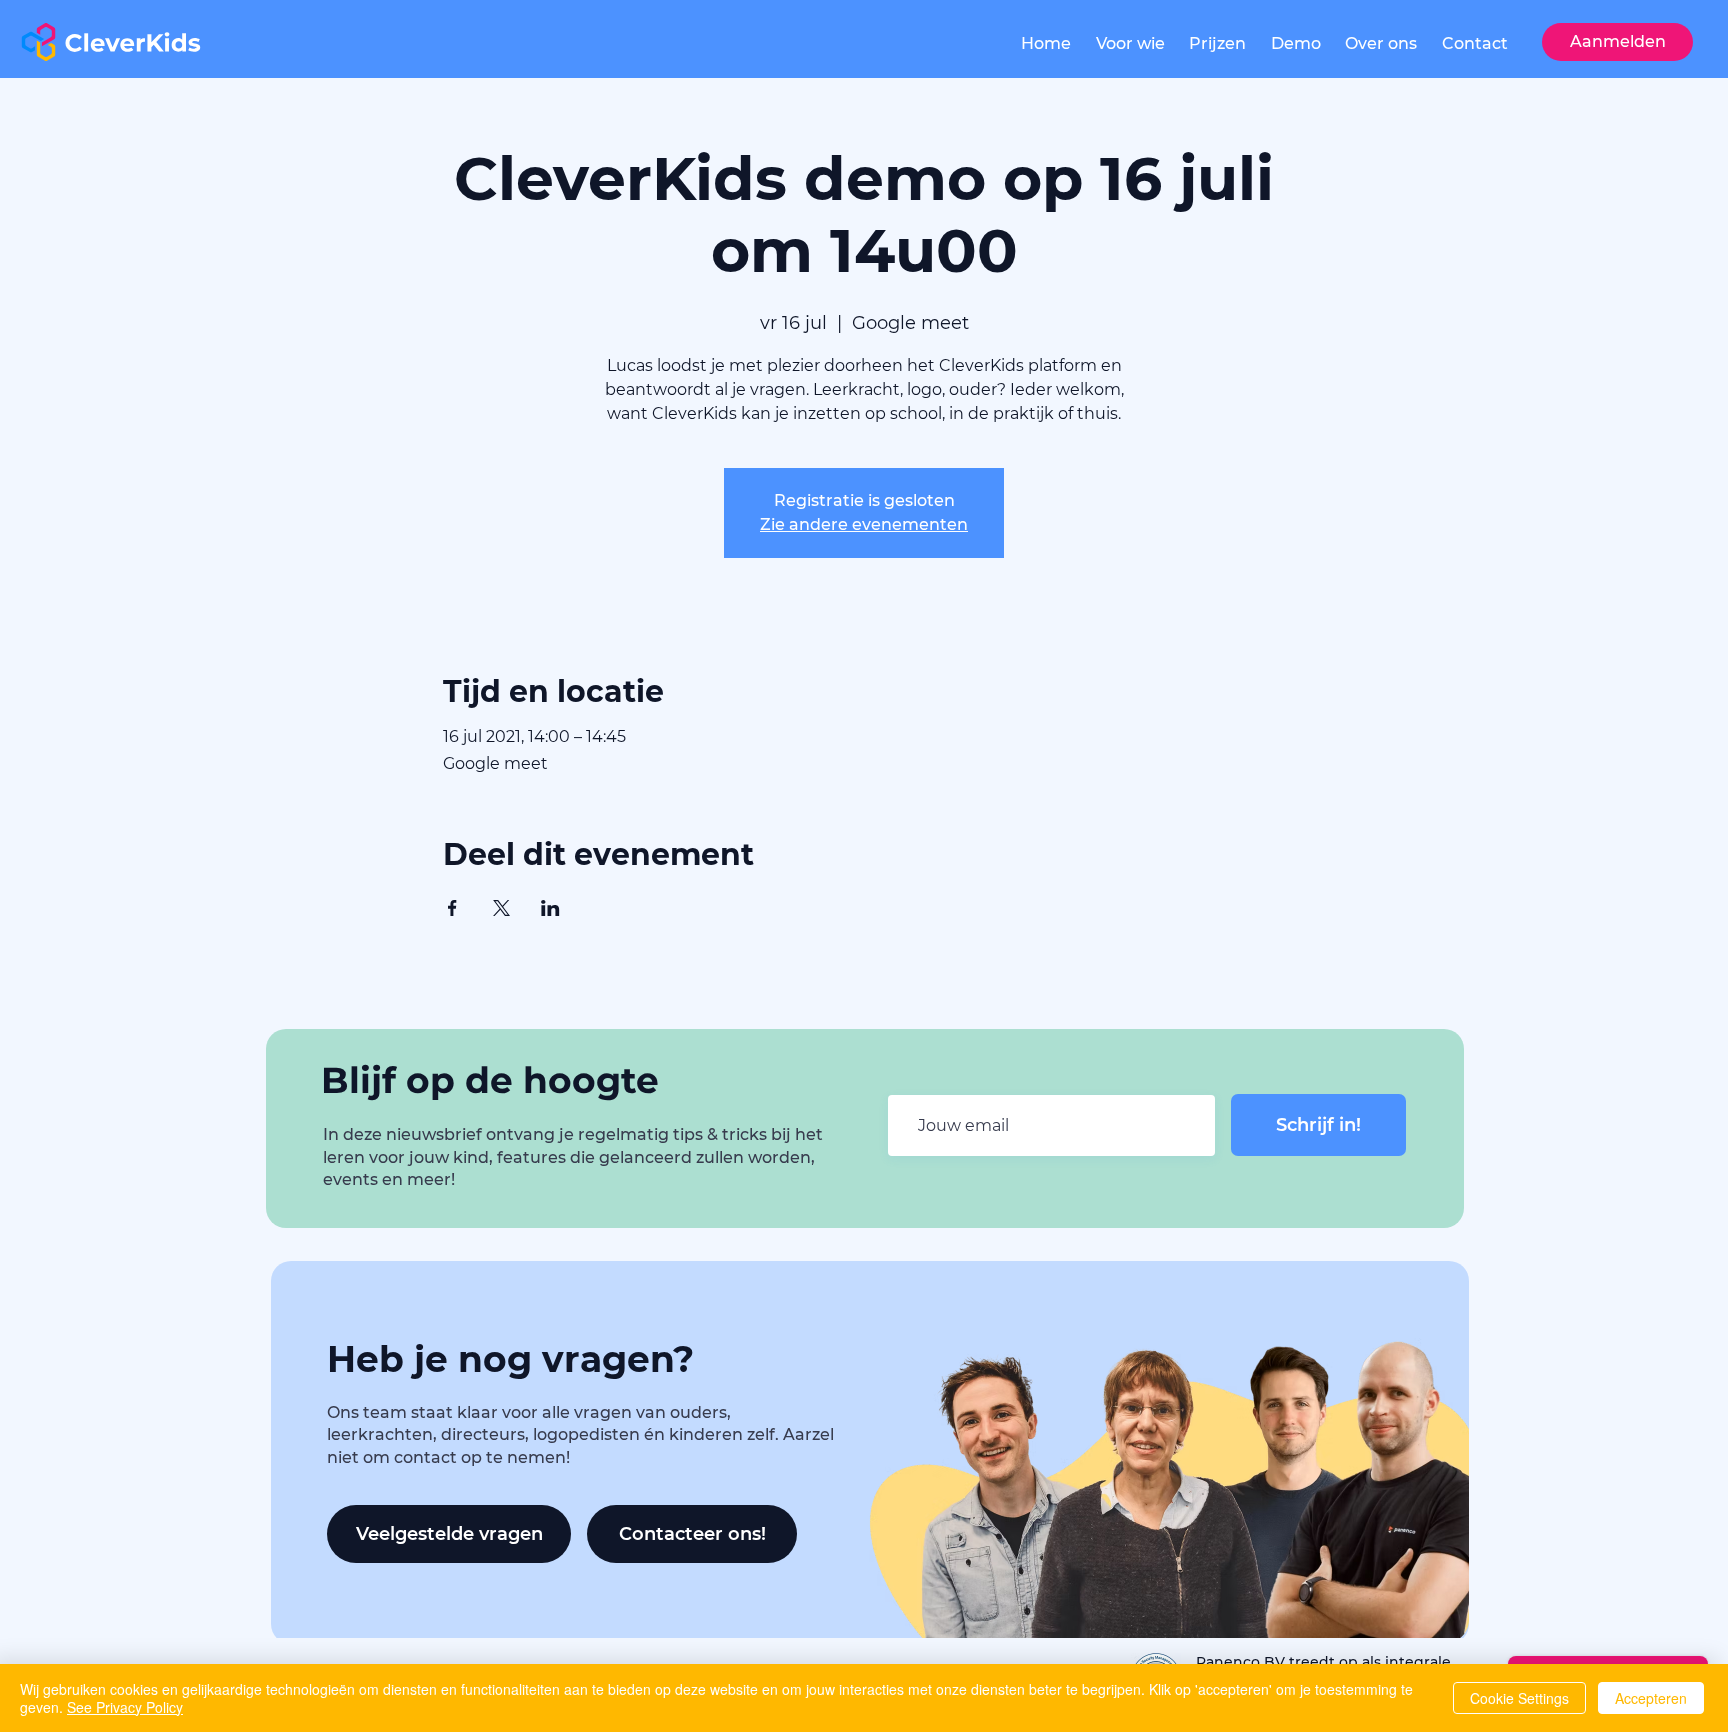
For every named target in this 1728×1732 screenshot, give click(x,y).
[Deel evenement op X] (501, 908)
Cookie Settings (1519, 1698)
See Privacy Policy (125, 1707)
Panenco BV (1242, 1662)
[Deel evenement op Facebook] (452, 908)
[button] (1131, 44)
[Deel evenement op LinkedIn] (550, 908)
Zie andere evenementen (864, 524)
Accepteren (1651, 1698)
